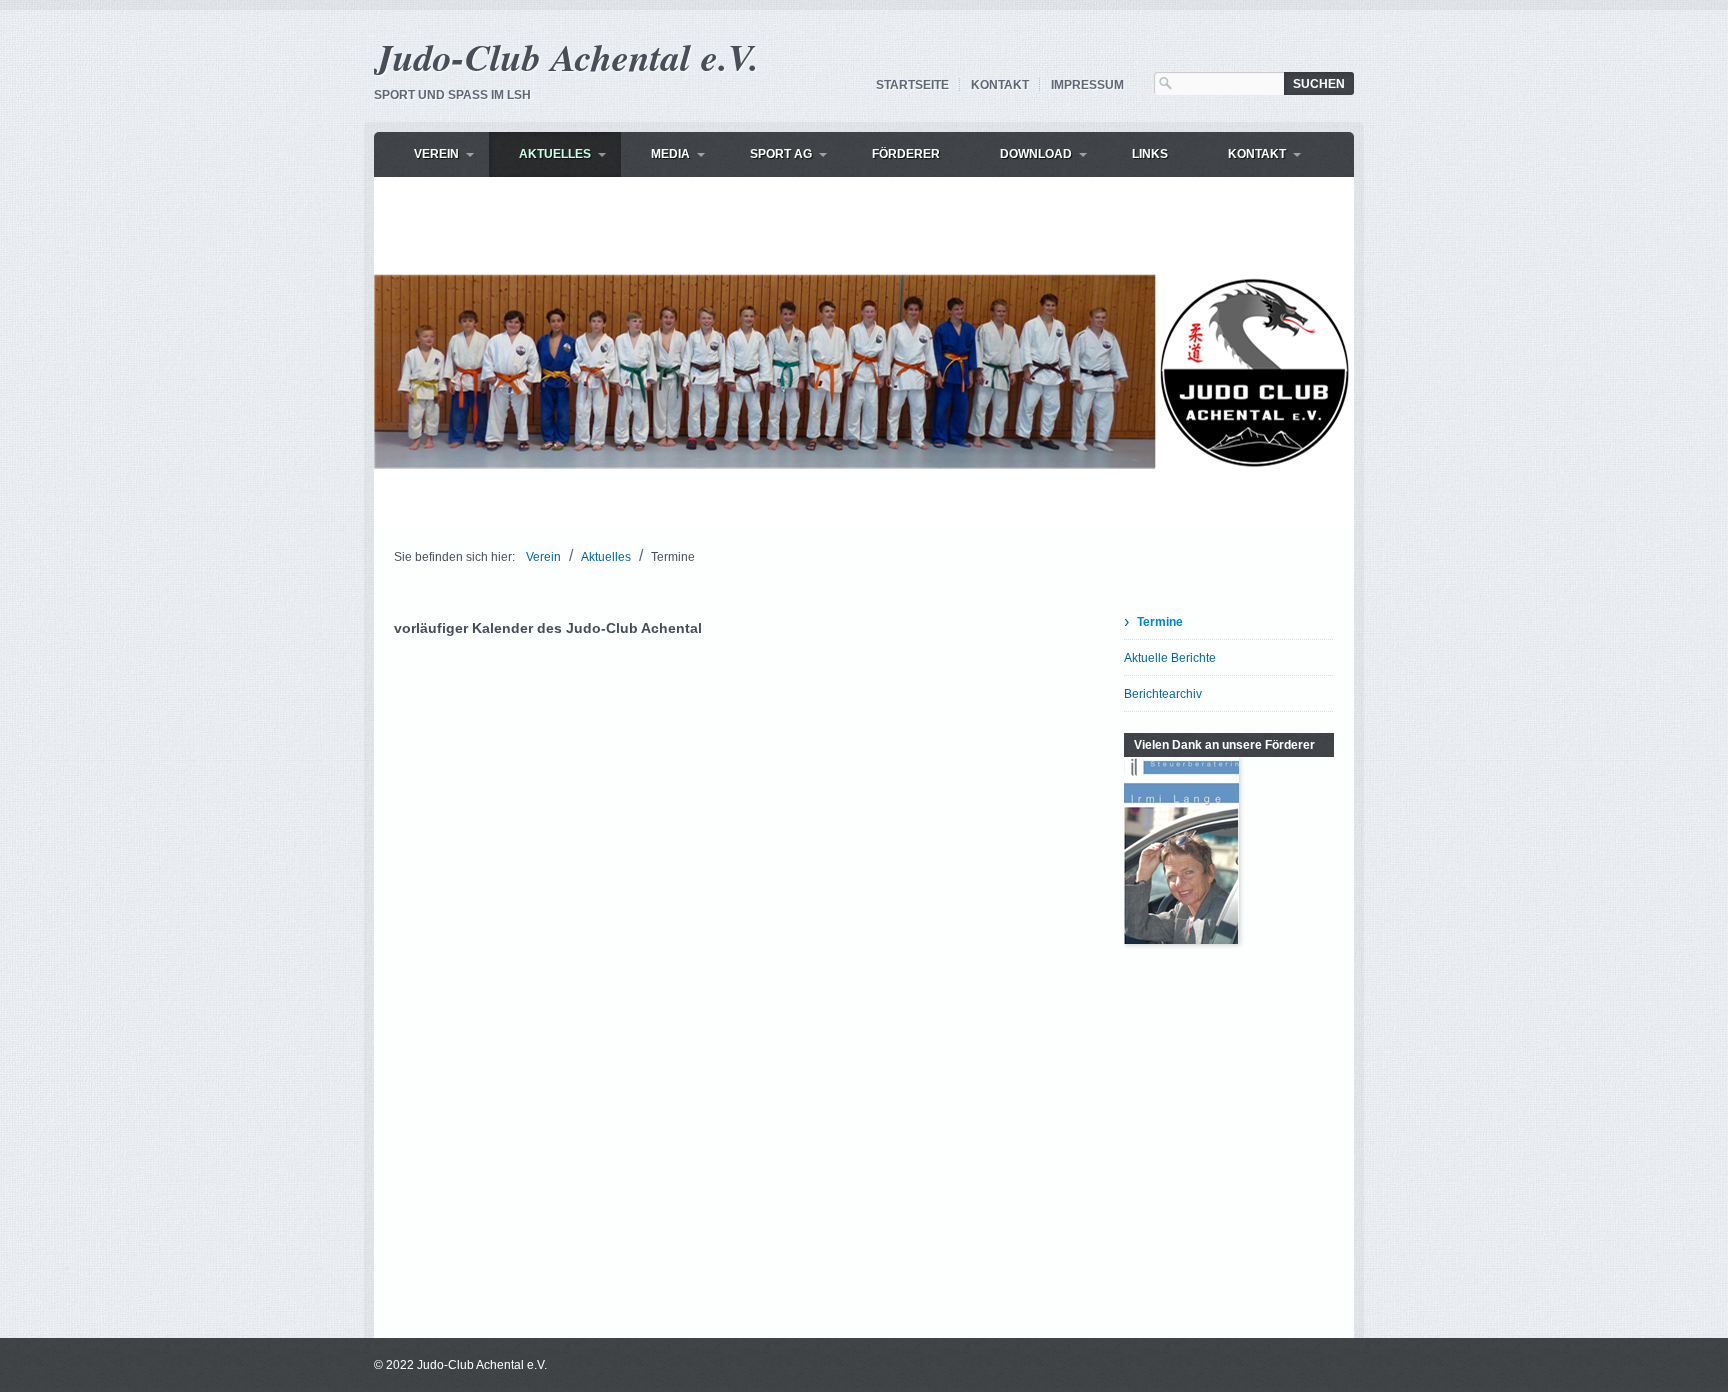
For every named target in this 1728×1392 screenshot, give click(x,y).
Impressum (1087, 85)
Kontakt (1000, 85)
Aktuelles (555, 154)
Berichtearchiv (1163, 694)
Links (1150, 154)
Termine (1160, 622)
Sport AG (781, 154)
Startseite (912, 85)
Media (670, 154)
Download (1036, 154)
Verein (436, 154)
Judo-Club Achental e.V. (566, 56)
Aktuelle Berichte (1170, 658)
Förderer (906, 154)
